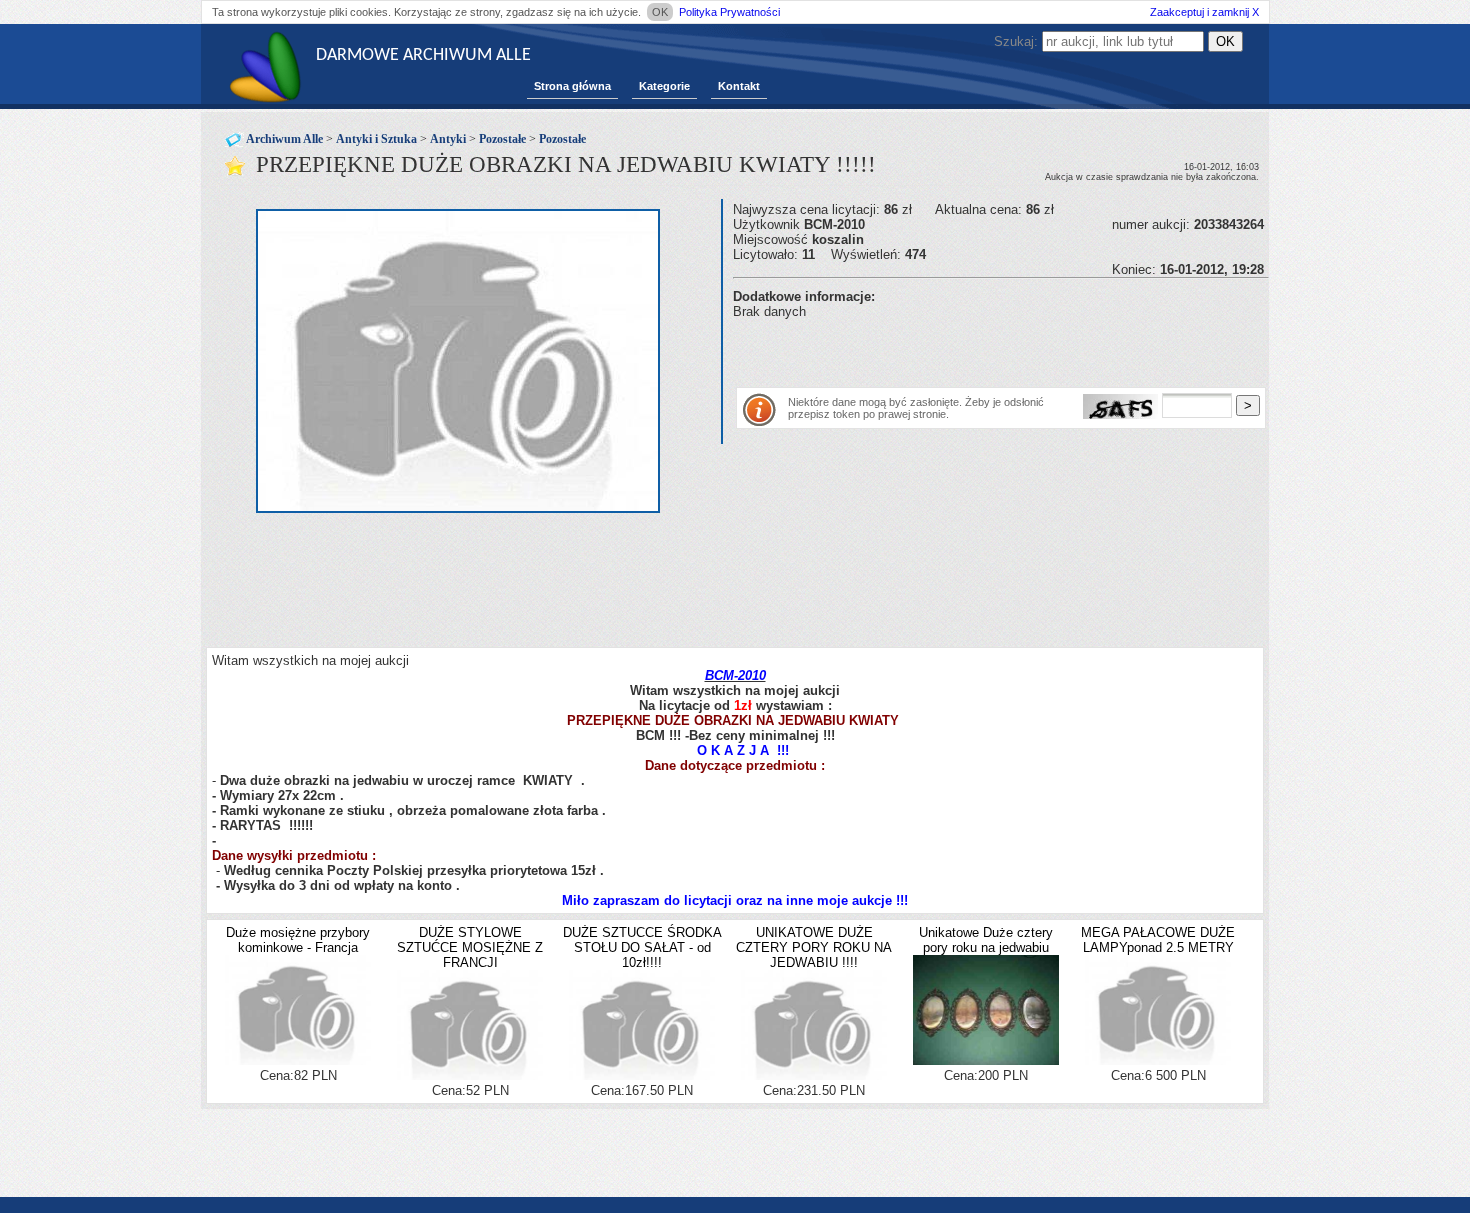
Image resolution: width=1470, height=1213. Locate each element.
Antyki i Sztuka (376, 139)
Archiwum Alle (284, 139)
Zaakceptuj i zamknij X (1204, 12)
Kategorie (664, 86)
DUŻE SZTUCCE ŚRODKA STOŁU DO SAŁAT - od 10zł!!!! (642, 947)
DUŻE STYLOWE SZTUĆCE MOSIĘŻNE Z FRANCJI (470, 947)
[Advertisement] (967, 349)
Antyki (448, 139)
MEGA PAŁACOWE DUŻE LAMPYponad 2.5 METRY (1158, 940)
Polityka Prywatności (729, 12)
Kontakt (739, 86)
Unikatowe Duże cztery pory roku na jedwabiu (986, 940)
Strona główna (572, 86)
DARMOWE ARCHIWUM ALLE (423, 55)
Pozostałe (502, 139)
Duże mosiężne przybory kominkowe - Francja (298, 940)
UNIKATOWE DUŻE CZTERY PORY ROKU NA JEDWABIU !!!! (814, 947)
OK (660, 12)
